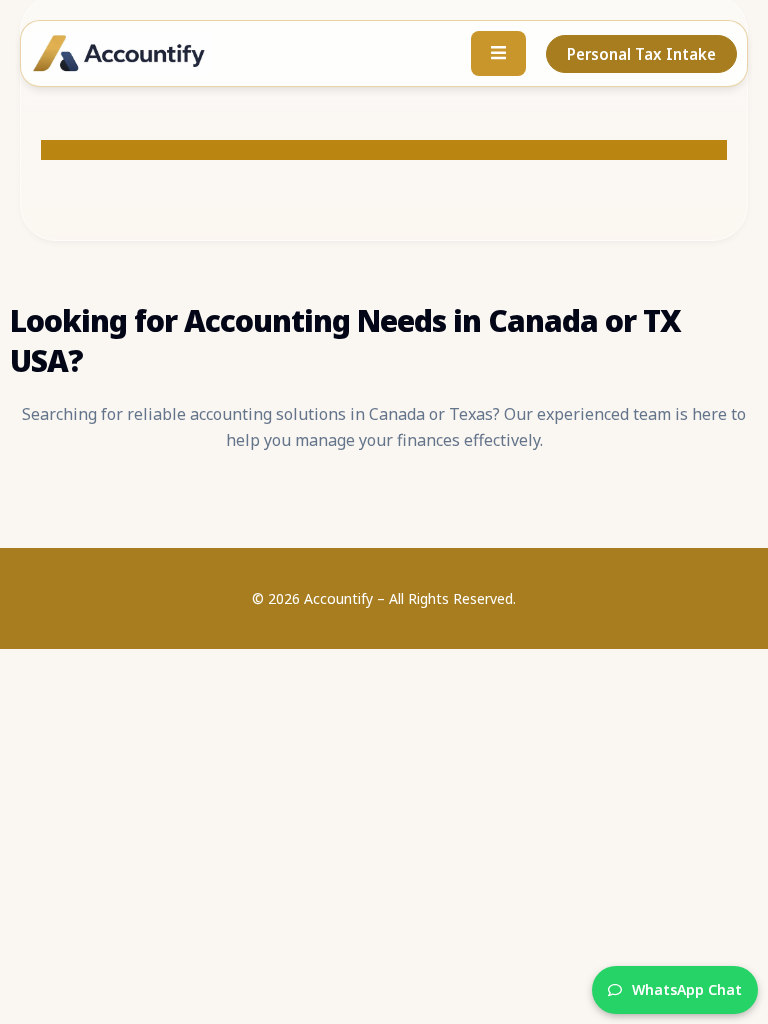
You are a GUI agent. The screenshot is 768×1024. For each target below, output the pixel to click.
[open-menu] (498, 53)
